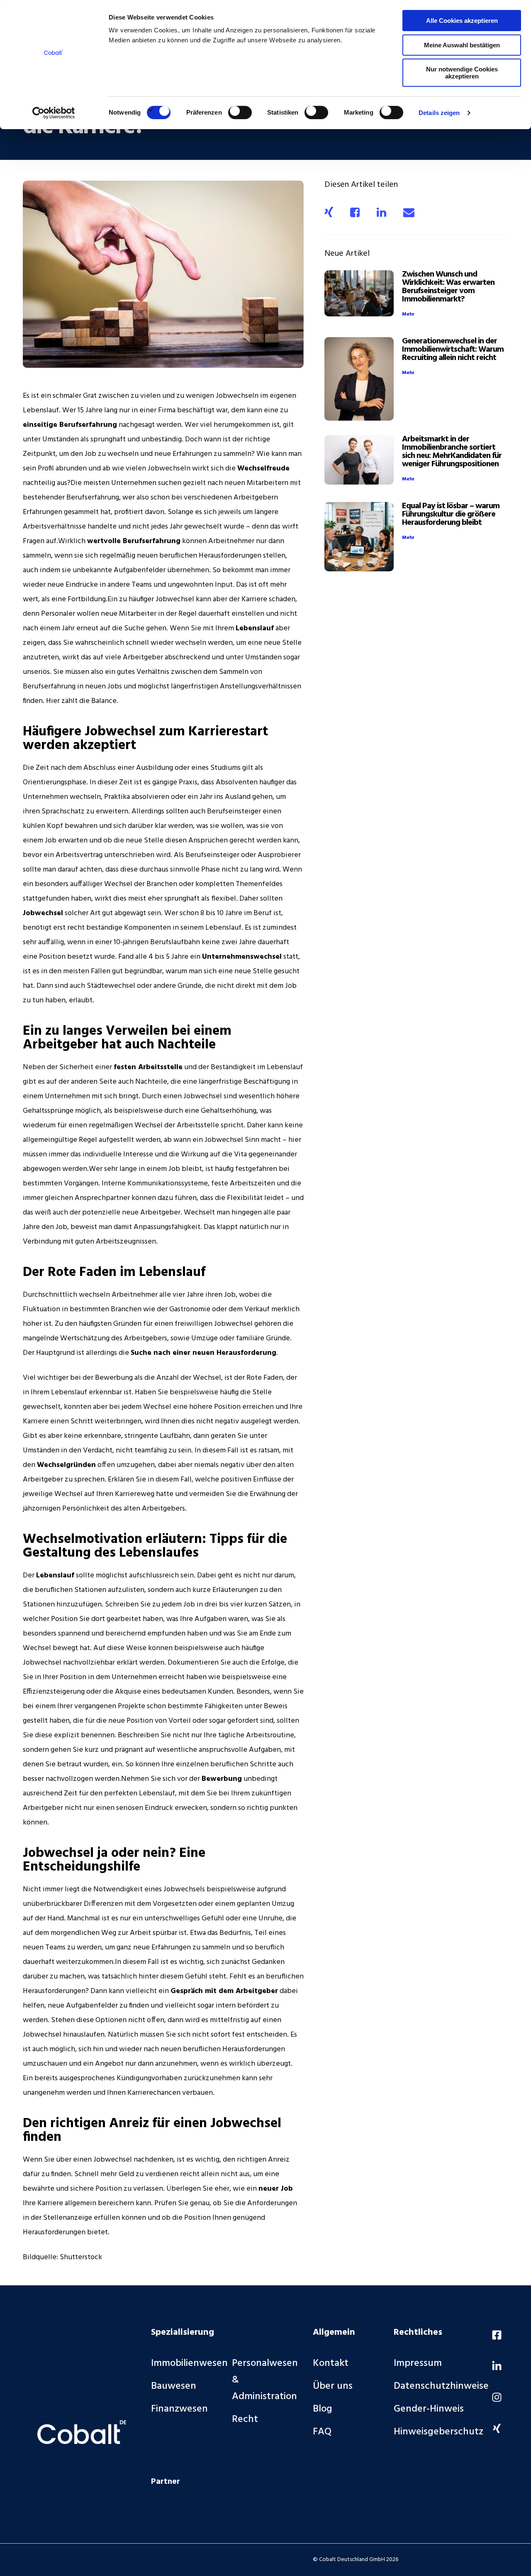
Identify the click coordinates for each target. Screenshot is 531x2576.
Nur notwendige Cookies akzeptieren (462, 73)
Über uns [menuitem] (333, 2386)
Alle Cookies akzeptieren (462, 21)
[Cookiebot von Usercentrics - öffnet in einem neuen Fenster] (54, 113)
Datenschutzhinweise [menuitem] (441, 2386)
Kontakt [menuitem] (331, 2363)
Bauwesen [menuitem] (174, 2386)
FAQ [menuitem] (322, 2432)
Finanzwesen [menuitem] (179, 2409)
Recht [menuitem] (245, 2419)
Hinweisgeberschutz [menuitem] (438, 2432)
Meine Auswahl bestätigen (462, 45)
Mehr (408, 314)
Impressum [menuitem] (418, 2363)
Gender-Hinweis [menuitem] (429, 2409)
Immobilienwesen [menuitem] (189, 2363)
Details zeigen (439, 113)
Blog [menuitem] (323, 2409)
